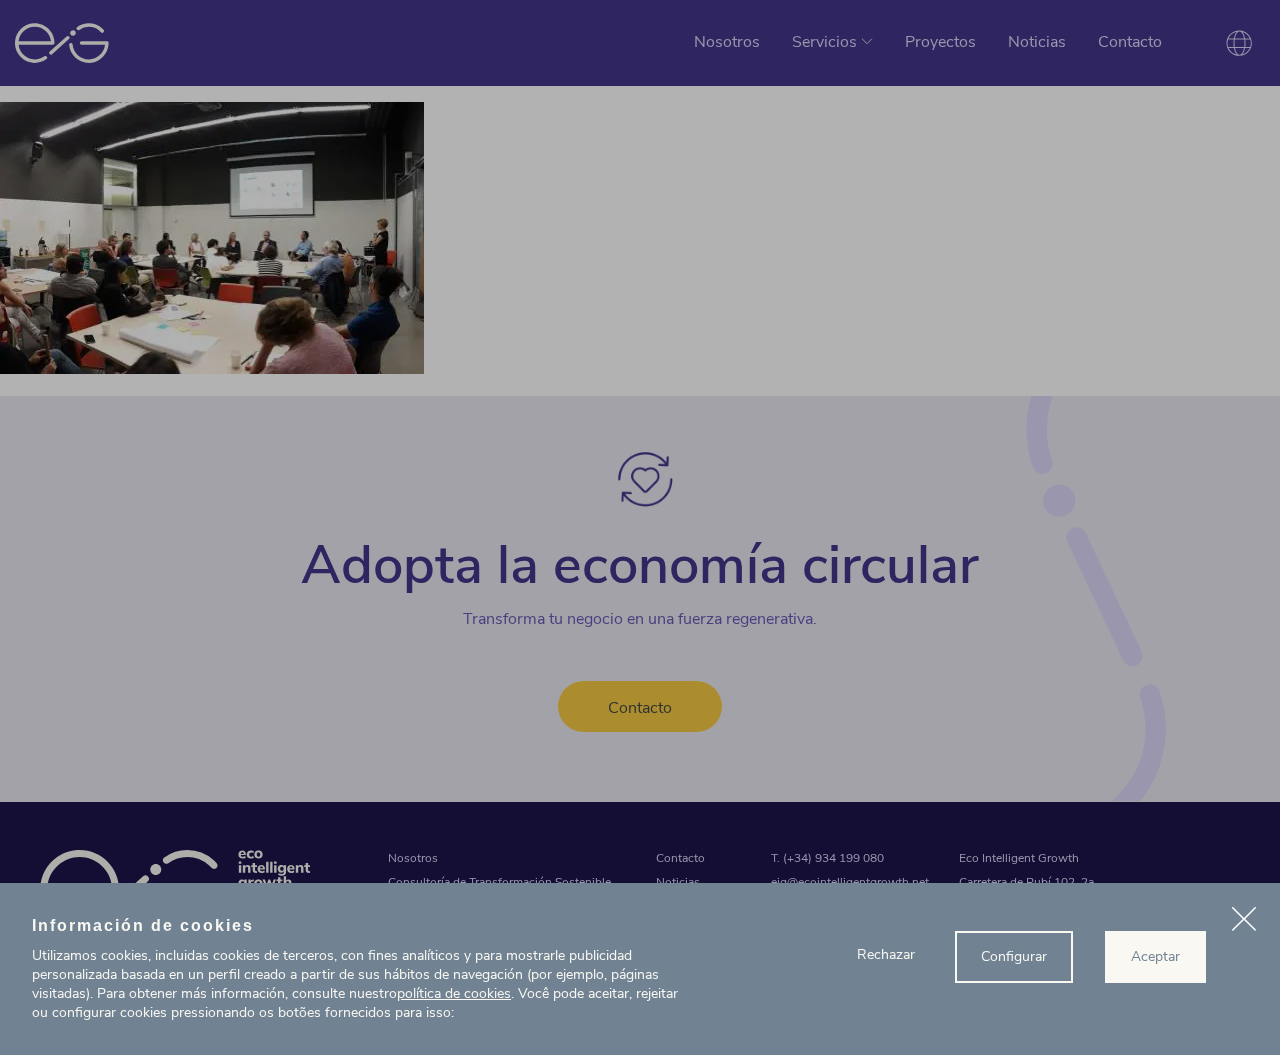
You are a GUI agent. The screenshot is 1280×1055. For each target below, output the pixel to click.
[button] (1244, 922)
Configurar (1014, 956)
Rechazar (886, 954)
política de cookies (454, 993)
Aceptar (1155, 956)
